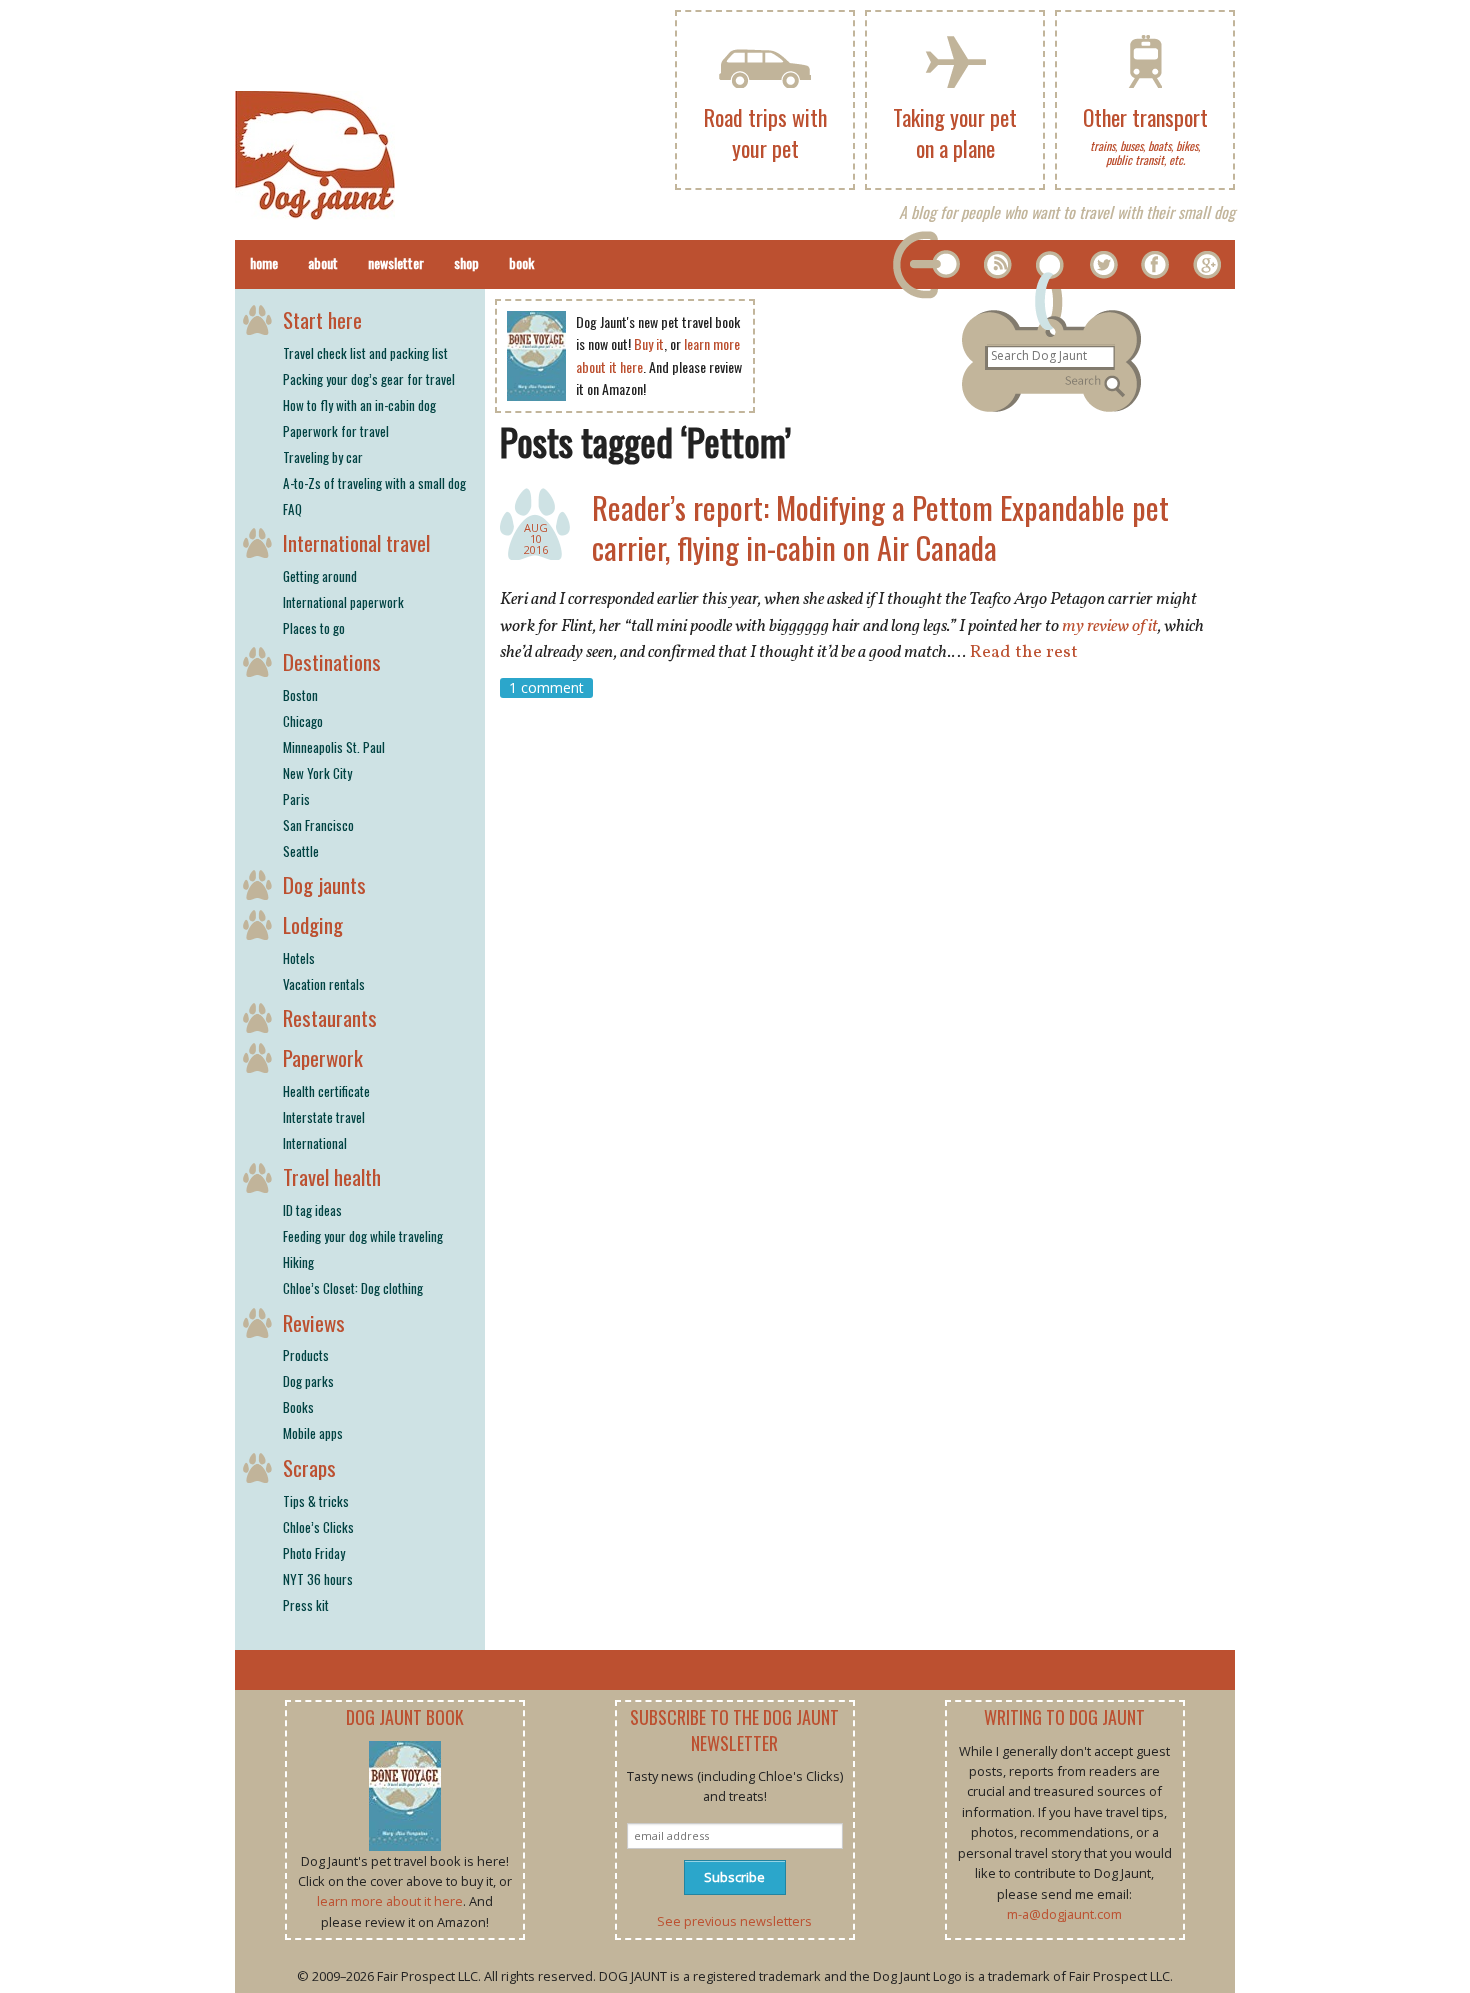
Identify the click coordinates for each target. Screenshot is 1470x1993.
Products (306, 1355)
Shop (466, 262)
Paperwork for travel (336, 431)
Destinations (332, 661)
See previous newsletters (734, 1921)
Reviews (314, 1322)
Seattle (301, 851)
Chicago (303, 721)
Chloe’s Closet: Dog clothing (353, 1288)
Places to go (314, 628)
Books (298, 1407)
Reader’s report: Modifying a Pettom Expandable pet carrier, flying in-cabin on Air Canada (880, 527)
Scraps (309, 1467)
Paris (296, 799)
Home (264, 262)
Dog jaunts (324, 884)
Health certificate (326, 1091)
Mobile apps (313, 1433)
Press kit (306, 1605)
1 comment (546, 687)
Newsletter (396, 262)
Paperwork (323, 1057)
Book (521, 262)
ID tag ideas (312, 1210)
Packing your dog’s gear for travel (369, 379)
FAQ (292, 509)
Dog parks (308, 1381)
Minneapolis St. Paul (334, 747)
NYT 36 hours (318, 1579)
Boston (300, 695)
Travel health (332, 1176)
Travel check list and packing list (365, 353)
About (323, 262)
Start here (322, 319)
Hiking (298, 1262)
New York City (317, 773)
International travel (356, 542)
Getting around (320, 576)
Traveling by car (323, 457)
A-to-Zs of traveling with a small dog (374, 483)
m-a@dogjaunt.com (1064, 1914)
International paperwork (343, 602)
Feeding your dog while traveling (363, 1236)
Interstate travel (324, 1117)
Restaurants (330, 1017)
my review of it (1110, 626)
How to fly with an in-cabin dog (359, 405)
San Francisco (318, 825)
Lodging (313, 924)
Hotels (299, 958)
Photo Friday (314, 1553)
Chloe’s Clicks (318, 1527)
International (315, 1143)
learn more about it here (390, 1901)
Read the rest (1024, 652)
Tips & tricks (316, 1501)
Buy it (649, 343)
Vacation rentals (324, 984)
